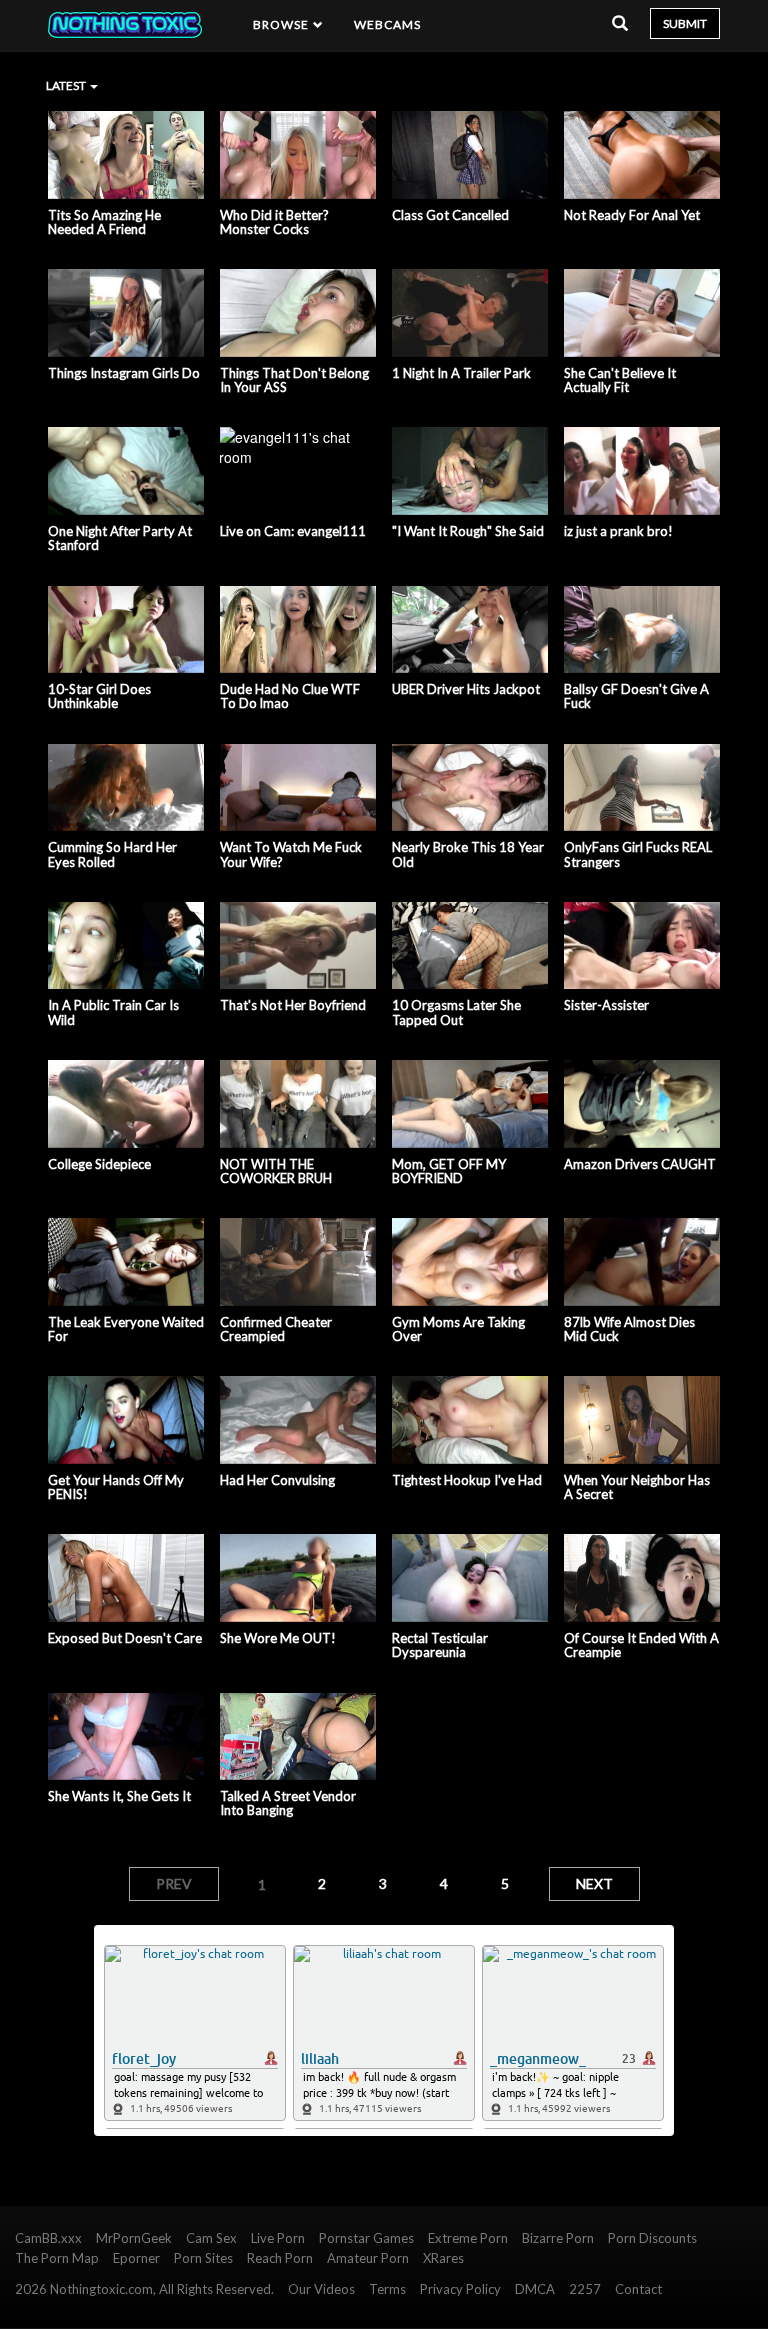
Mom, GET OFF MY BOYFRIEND (449, 1171)
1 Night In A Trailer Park (461, 373)
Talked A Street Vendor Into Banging (288, 1803)
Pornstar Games (366, 2238)
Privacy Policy (460, 2289)
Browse (283, 24)
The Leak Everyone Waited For (126, 1329)
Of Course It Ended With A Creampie (641, 1645)
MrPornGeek (134, 2238)
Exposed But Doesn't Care (125, 1638)
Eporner (136, 2258)
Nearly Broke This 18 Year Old (468, 854)
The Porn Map (57, 2258)
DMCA (535, 2289)
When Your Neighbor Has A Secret (637, 1487)
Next (594, 1883)
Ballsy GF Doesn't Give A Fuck (636, 696)
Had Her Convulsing (277, 1480)
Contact (638, 2289)
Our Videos (321, 2289)
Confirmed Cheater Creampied (276, 1329)
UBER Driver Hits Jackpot (466, 689)
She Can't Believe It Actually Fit (620, 380)
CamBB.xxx (48, 2238)
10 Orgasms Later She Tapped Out (456, 1012)
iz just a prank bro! (618, 531)
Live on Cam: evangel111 (293, 531)
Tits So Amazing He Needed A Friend (104, 222)
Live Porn (278, 2238)
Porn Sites (203, 2258)
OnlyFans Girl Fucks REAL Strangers (638, 854)
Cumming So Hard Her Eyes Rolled (112, 854)
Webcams (388, 24)
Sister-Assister (606, 1005)
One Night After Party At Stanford (120, 538)
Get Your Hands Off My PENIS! (116, 1487)
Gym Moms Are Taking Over (458, 1329)
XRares (443, 2258)
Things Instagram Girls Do (124, 373)
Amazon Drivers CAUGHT (640, 1164)
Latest (67, 85)
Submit (685, 23)
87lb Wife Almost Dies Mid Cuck (629, 1329)
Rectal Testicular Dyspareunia (440, 1645)
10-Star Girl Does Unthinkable (99, 696)
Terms (387, 2289)
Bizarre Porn (558, 2238)
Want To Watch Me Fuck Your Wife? (291, 854)
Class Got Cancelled (450, 215)
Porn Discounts (652, 2238)
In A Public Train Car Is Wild (113, 1012)
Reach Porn (280, 2258)
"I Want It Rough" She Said (468, 531)
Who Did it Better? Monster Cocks (274, 222)
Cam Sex (211, 2238)
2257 (585, 2289)
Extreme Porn (468, 2238)
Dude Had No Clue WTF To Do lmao (290, 696)
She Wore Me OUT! (278, 1638)
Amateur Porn (368, 2258)
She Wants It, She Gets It (119, 1796)
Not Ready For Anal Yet (632, 215)
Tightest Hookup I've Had (467, 1480)
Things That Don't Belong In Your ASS (294, 380)
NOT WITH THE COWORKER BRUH (276, 1171)
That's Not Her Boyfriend (293, 1005)
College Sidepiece (99, 1164)
